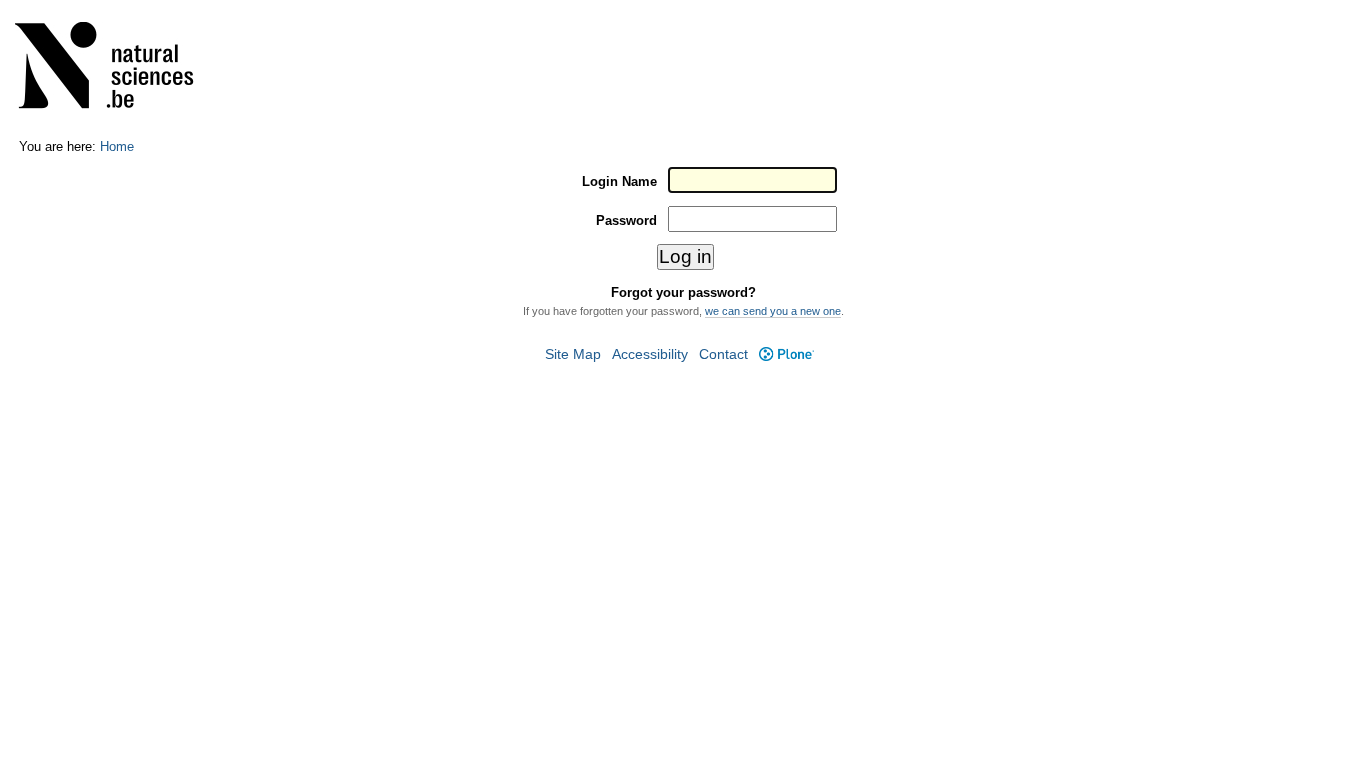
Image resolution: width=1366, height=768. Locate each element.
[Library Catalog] (117, 69)
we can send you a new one (773, 311)
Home (117, 146)
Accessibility (650, 354)
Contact (723, 354)
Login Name (619, 181)
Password (626, 220)
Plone (786, 354)
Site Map (573, 354)
